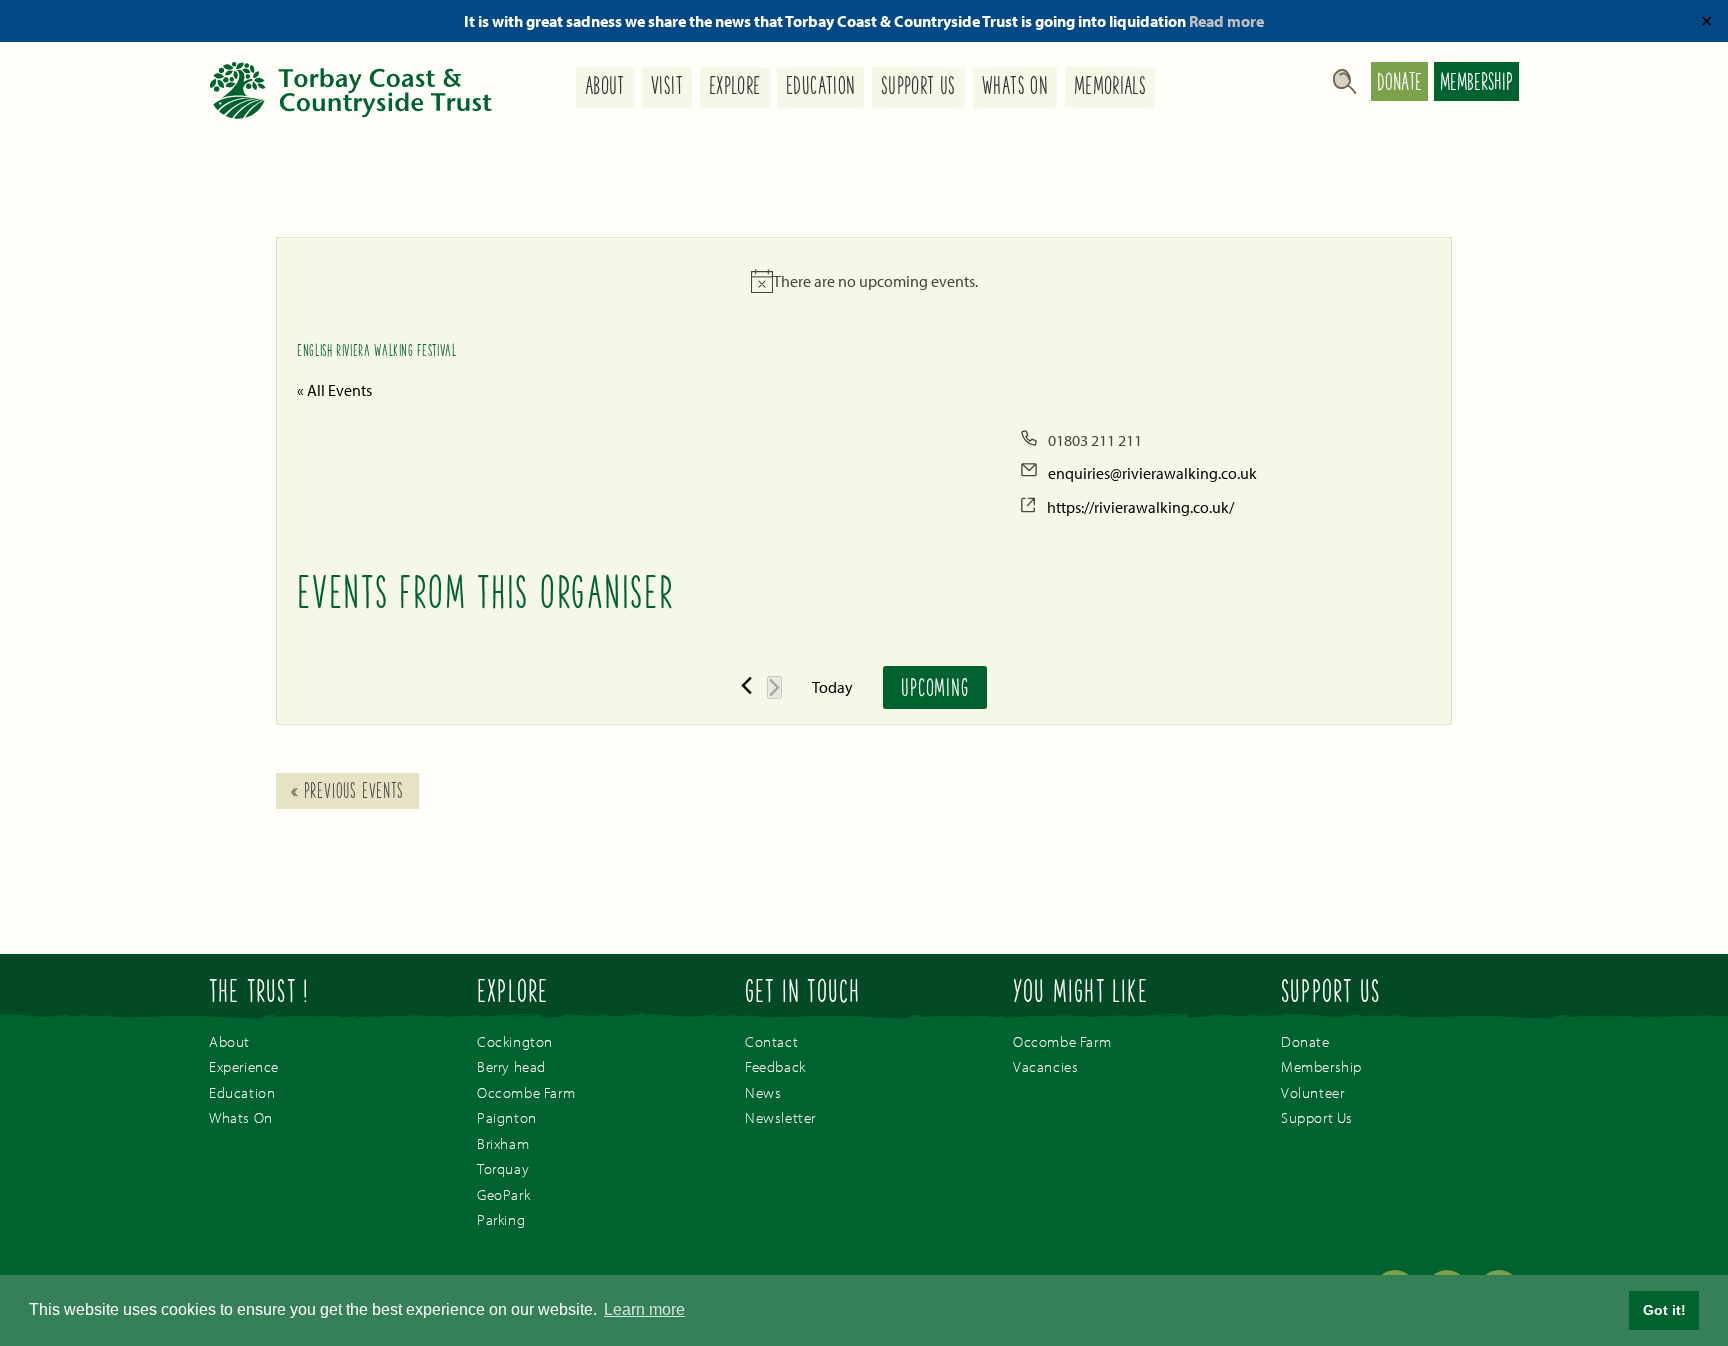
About (605, 88)
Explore (734, 88)
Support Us (918, 88)
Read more (1226, 21)
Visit (667, 88)
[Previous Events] (746, 685)
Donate (1399, 84)
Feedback (775, 1066)
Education (820, 88)
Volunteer (1312, 1092)
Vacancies (1045, 1066)
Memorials (1110, 88)
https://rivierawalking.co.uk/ (1140, 507)
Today (832, 687)
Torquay (503, 1168)
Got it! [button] (1664, 1310)
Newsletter (780, 1117)
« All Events (334, 390)
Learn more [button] (644, 1309)
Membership (1476, 84)
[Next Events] (774, 687)
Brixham (503, 1143)
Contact (771, 1041)
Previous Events (347, 793)
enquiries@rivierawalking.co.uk (1152, 473)
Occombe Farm (526, 1092)
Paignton (507, 1117)
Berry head (511, 1066)
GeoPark (503, 1194)
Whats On (1015, 88)
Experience (244, 1066)
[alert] (864, 281)
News (763, 1092)
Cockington (515, 1041)
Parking (501, 1219)
